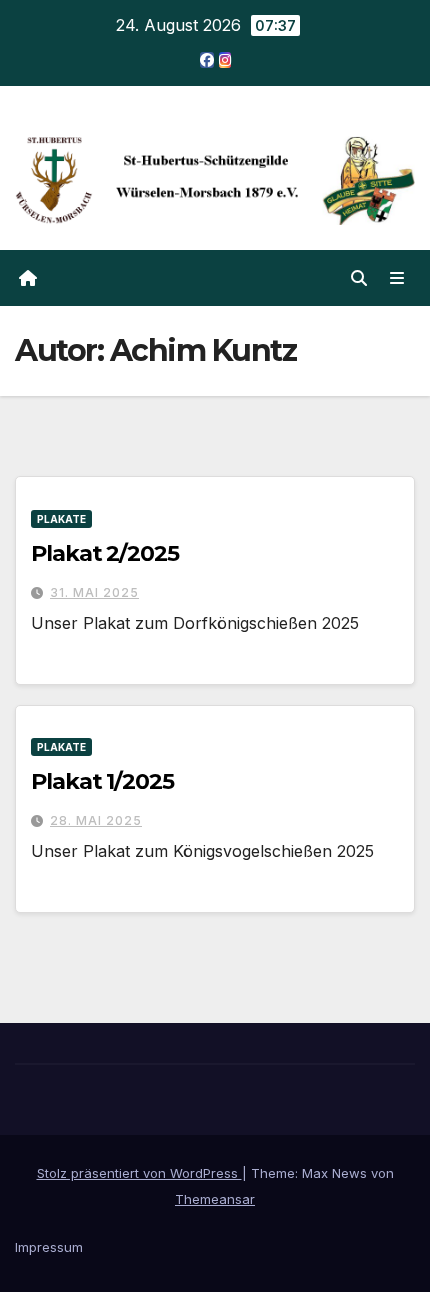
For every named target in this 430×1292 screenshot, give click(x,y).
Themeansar (215, 1199)
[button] (359, 278)
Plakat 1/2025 (102, 781)
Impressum (49, 1247)
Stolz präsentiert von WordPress (139, 1173)
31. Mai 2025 (94, 592)
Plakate (61, 519)
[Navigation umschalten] (397, 278)
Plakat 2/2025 (105, 553)
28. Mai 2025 (96, 820)
